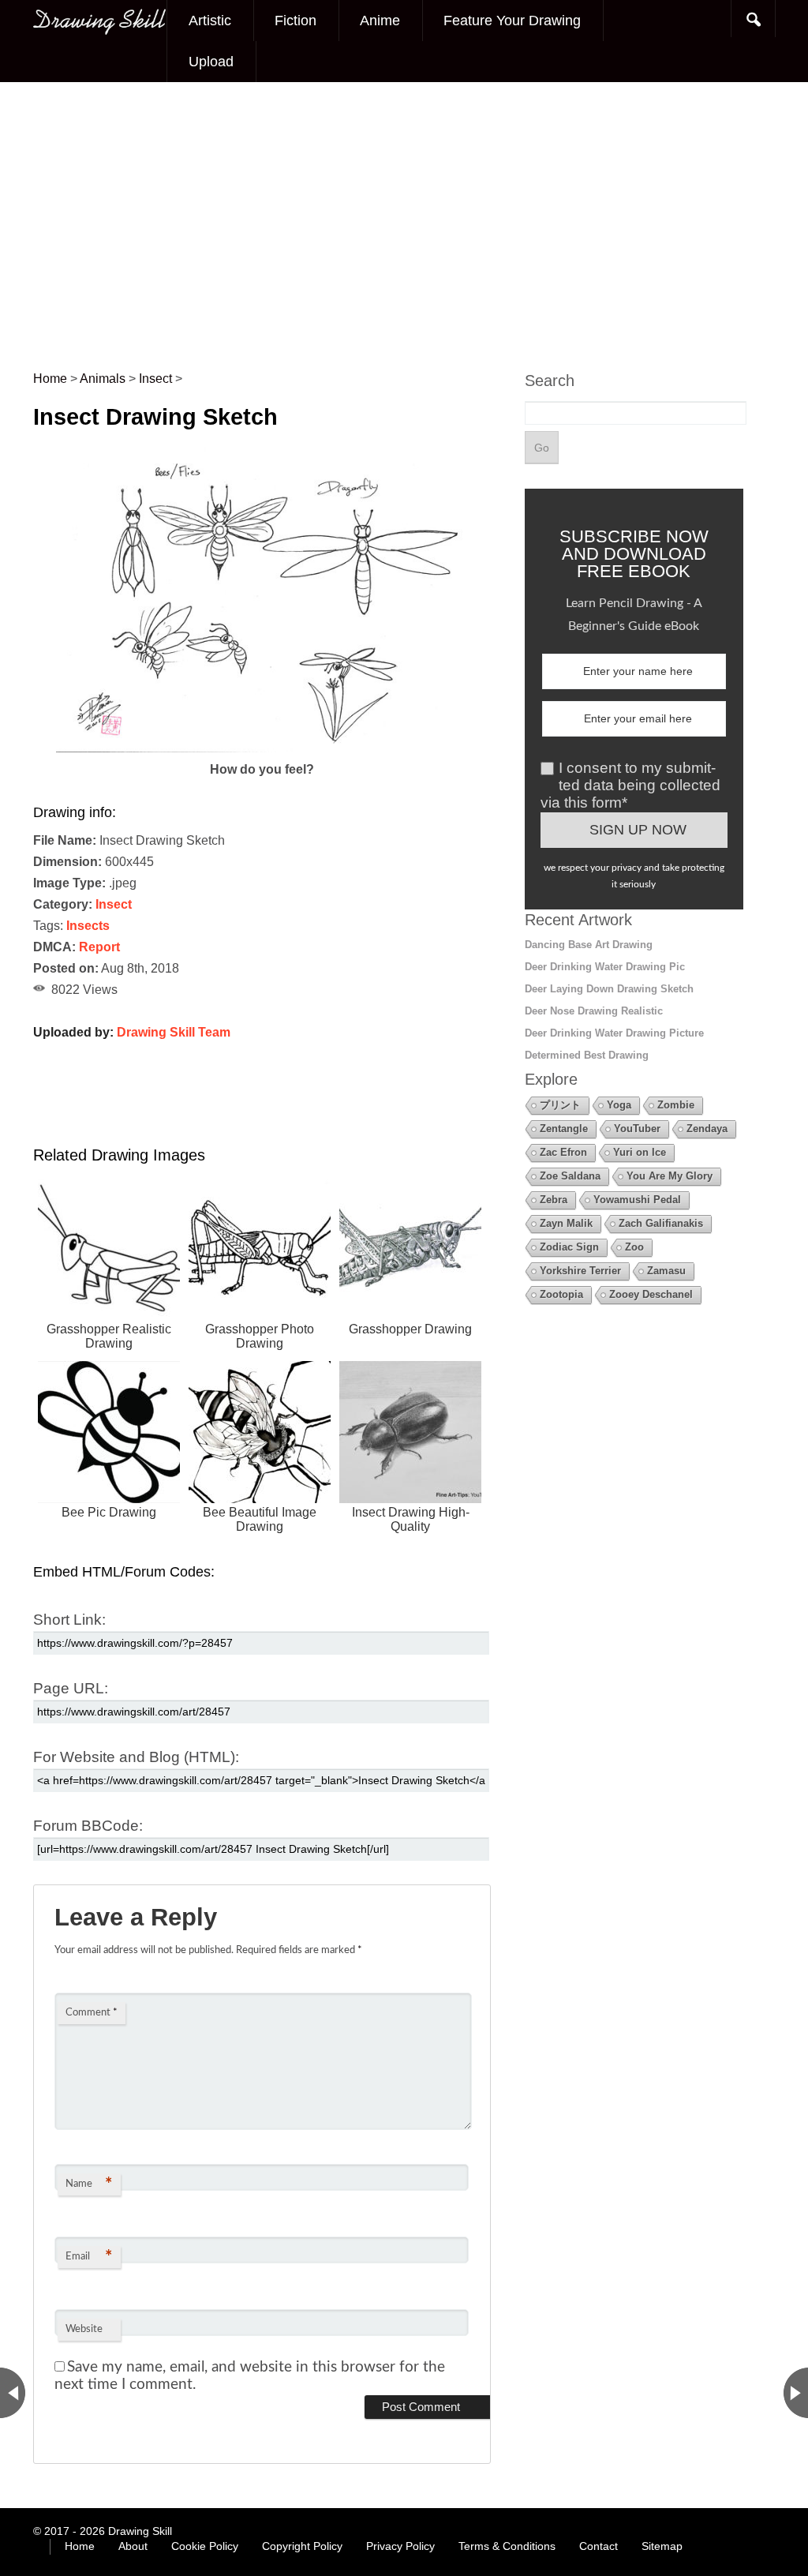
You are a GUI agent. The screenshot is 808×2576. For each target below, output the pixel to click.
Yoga (619, 1105)
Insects (88, 926)
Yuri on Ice (640, 1152)
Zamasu (666, 1271)
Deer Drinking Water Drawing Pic (605, 967)
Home (80, 2546)
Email (89, 2257)
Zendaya (707, 1129)
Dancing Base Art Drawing (589, 945)
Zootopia (561, 1294)
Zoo (634, 1247)
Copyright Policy (302, 2546)
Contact (599, 2546)
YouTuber (637, 1129)
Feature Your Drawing (512, 21)
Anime (380, 21)
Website (84, 2329)
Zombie (676, 1105)
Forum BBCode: (88, 1826)
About (133, 2546)
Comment (92, 2013)
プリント (560, 1105)
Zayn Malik (566, 1223)
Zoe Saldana (570, 1176)
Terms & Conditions (507, 2546)
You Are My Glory (670, 1176)
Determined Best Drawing (587, 1055)
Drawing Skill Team (174, 1032)
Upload (211, 62)
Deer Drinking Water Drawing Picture (614, 1033)
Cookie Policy (205, 2546)
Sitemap (662, 2546)
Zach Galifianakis (661, 1223)
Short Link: (69, 1620)
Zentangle (564, 1129)
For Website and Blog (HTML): (136, 1757)
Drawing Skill (140, 2531)
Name (89, 2184)
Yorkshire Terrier (580, 1271)
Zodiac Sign (569, 1247)
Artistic (210, 21)
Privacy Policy (400, 2546)
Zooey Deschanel (651, 1294)
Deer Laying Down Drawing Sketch (609, 989)
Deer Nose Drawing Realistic (594, 1011)
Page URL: (71, 1688)
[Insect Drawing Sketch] (262, 748)
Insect (114, 904)
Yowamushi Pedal (637, 1200)
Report (99, 947)
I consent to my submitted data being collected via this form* (630, 785)
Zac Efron (563, 1152)
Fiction (296, 21)
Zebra (554, 1200)
